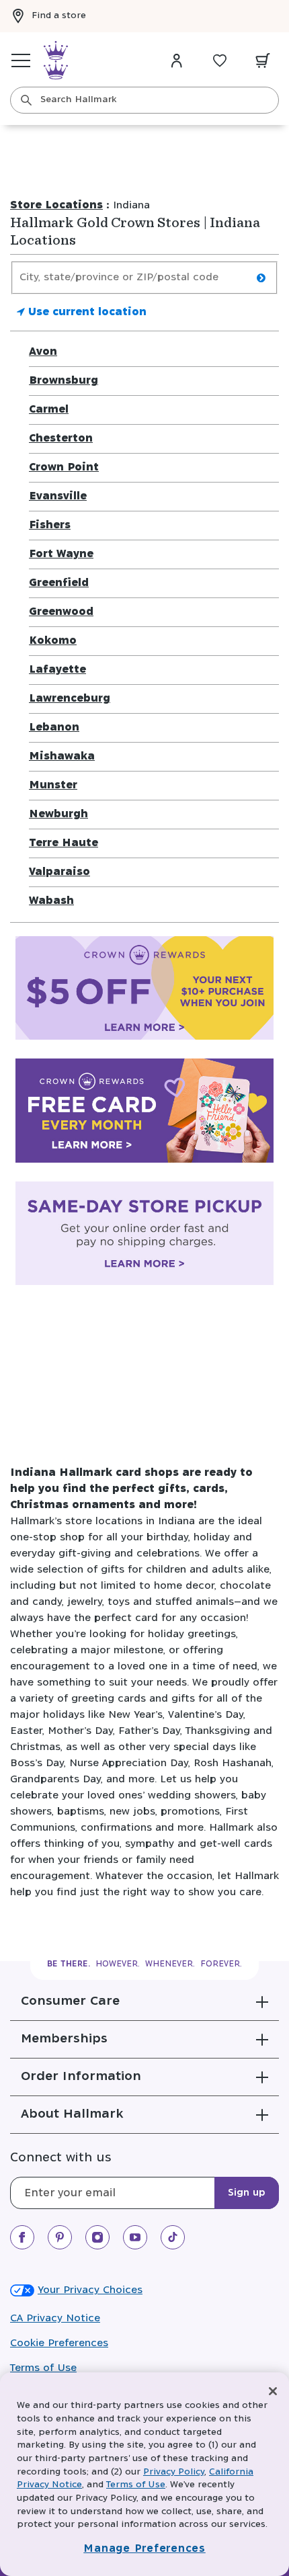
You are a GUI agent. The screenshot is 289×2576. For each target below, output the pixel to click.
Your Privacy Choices (90, 2290)
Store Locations (56, 205)
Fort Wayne (61, 554)
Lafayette (57, 670)
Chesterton (61, 439)
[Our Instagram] (97, 2237)
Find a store (59, 16)
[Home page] (56, 60)
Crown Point (64, 467)
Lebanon (54, 728)
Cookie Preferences (59, 2343)
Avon (43, 352)
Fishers (50, 525)
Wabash (51, 901)
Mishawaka (62, 756)
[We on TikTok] (173, 2237)
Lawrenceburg (70, 699)
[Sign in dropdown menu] (177, 60)
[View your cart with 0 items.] (263, 60)
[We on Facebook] (22, 2237)
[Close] (273, 2391)
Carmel (49, 410)
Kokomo (53, 641)
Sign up (247, 2193)
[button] (144, 2001)
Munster (53, 785)
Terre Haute (64, 843)
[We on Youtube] (135, 2237)
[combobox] (144, 100)
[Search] (26, 100)
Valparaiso (59, 872)
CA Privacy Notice (55, 2318)
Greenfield (59, 583)
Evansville (58, 496)
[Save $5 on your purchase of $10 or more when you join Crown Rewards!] (144, 991)
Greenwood (61, 612)
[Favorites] (220, 60)
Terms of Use (43, 2368)
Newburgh (58, 814)
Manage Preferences (144, 2549)
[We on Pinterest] (60, 2237)
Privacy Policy (174, 2472)
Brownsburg (64, 381)
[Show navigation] (21, 60)
